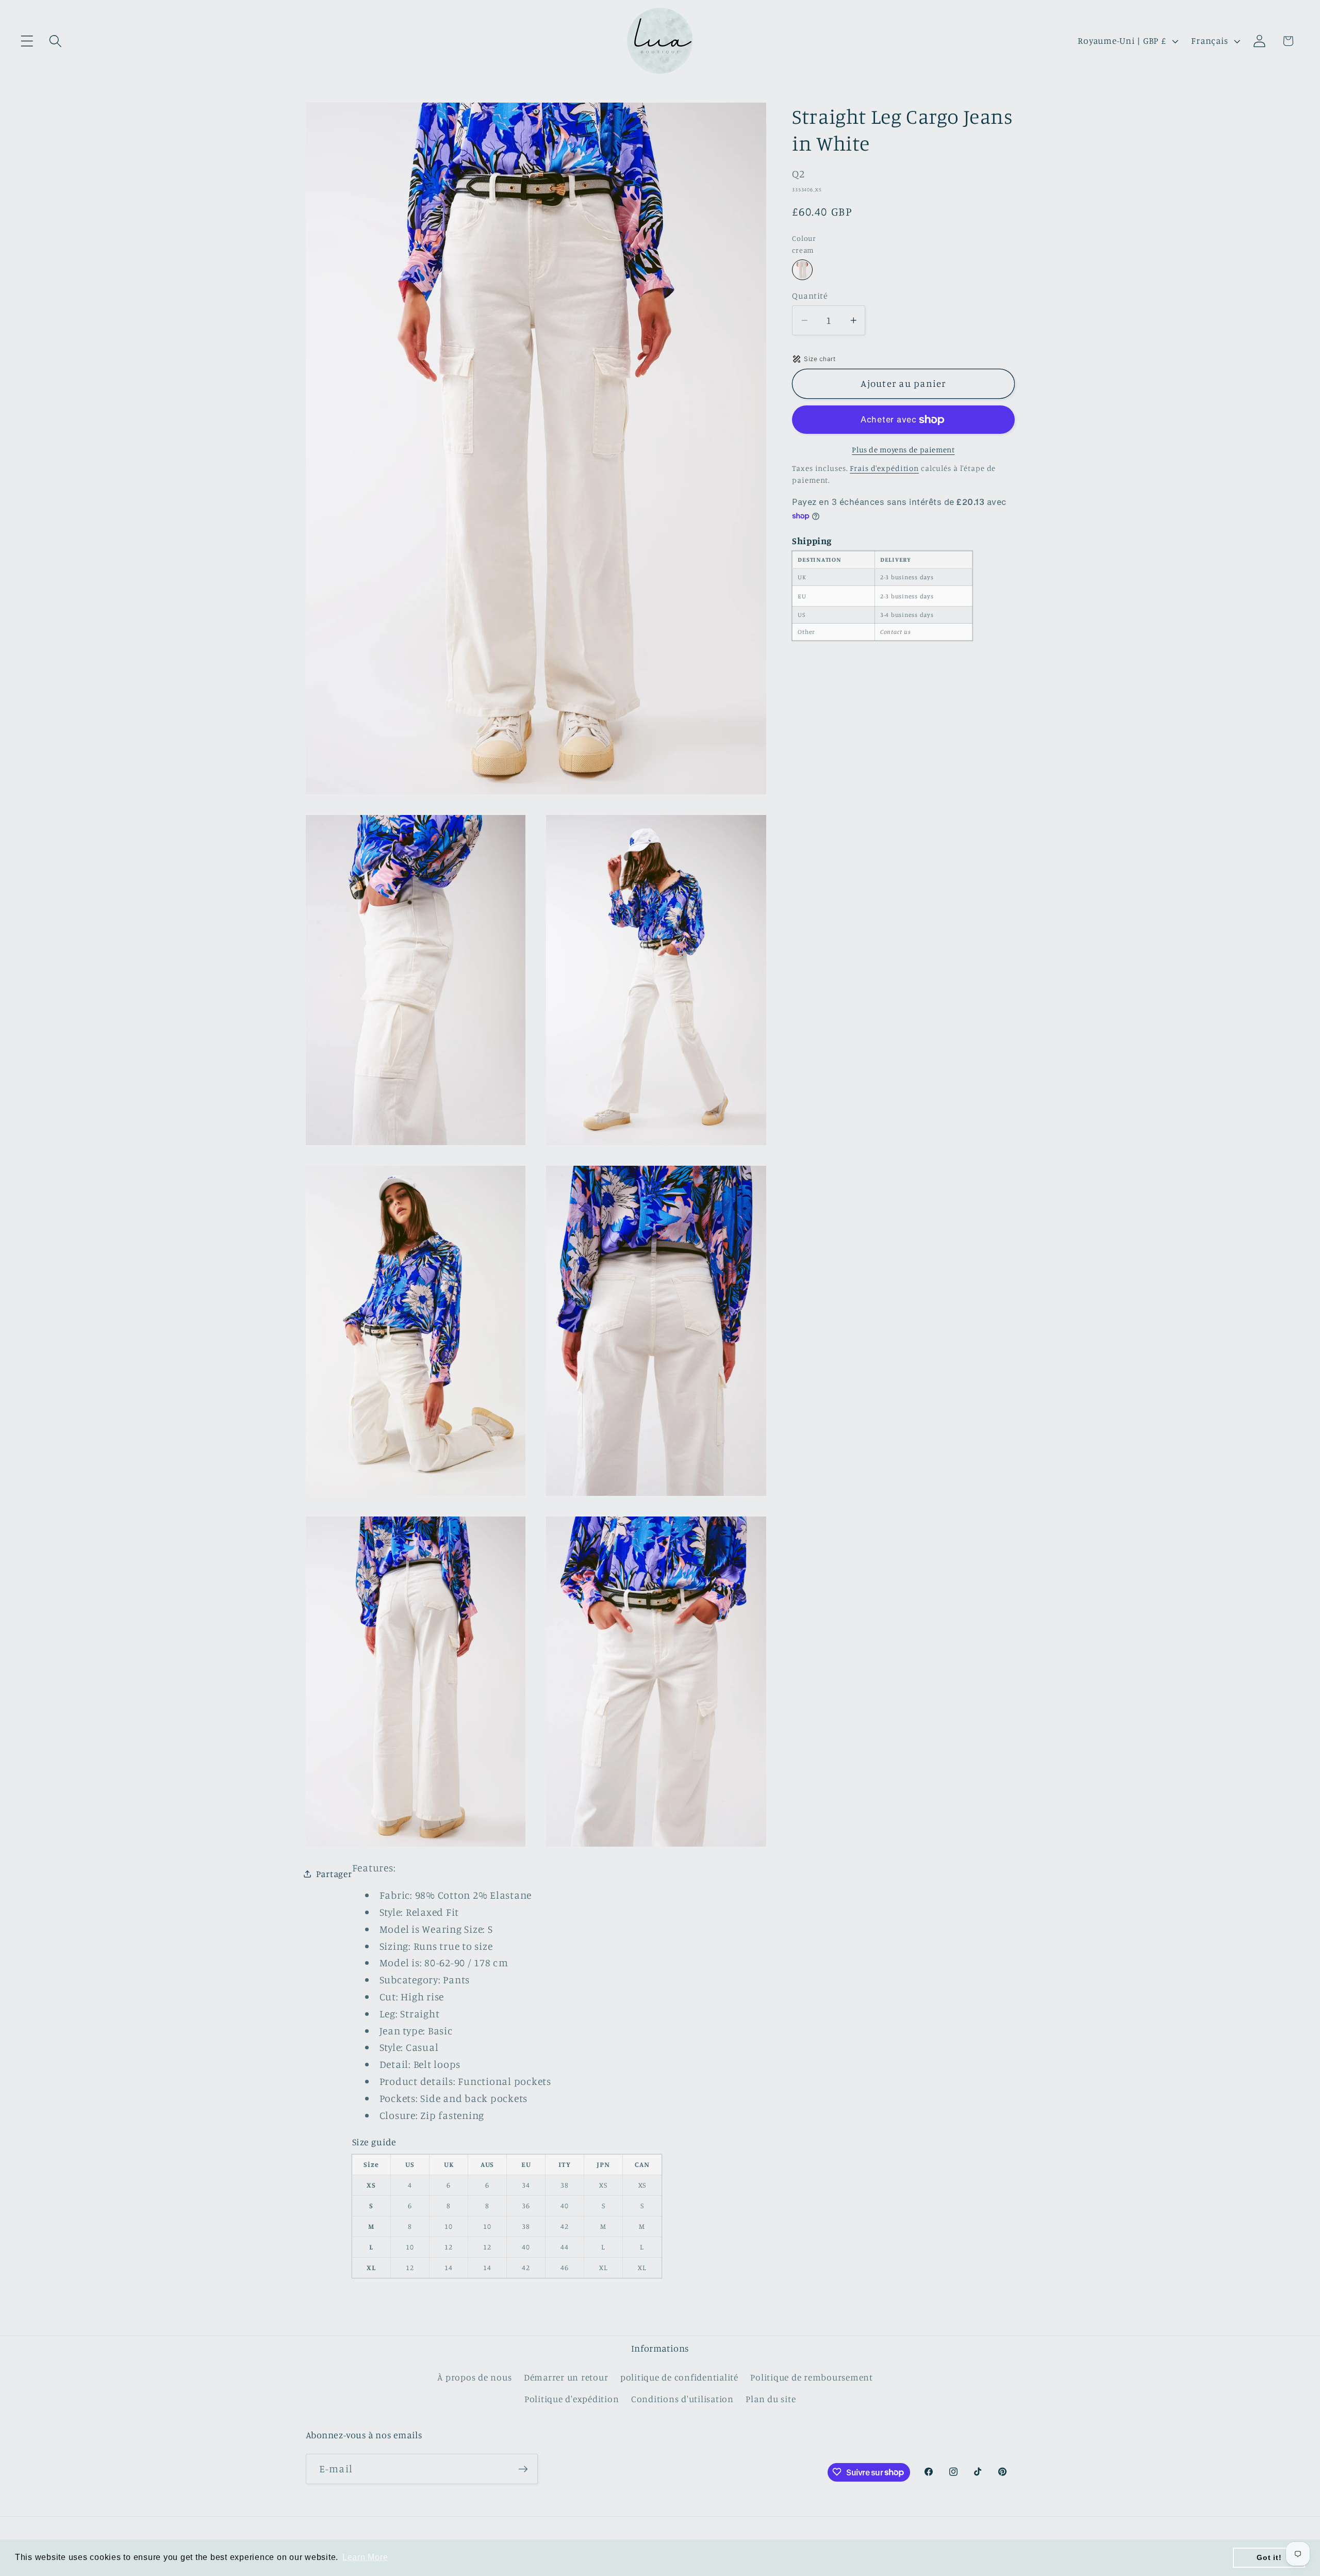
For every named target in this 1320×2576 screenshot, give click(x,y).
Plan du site (771, 2398)
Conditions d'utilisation (682, 2398)
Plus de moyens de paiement (903, 450)
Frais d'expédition (884, 468)
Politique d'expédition (572, 2398)
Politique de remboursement (812, 2377)
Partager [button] (334, 1874)
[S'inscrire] (523, 2469)
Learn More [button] (365, 2557)
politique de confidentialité (679, 2377)
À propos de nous (474, 2377)
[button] (27, 41)
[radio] (802, 270)
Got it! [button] (1269, 2557)
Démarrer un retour (566, 2377)
